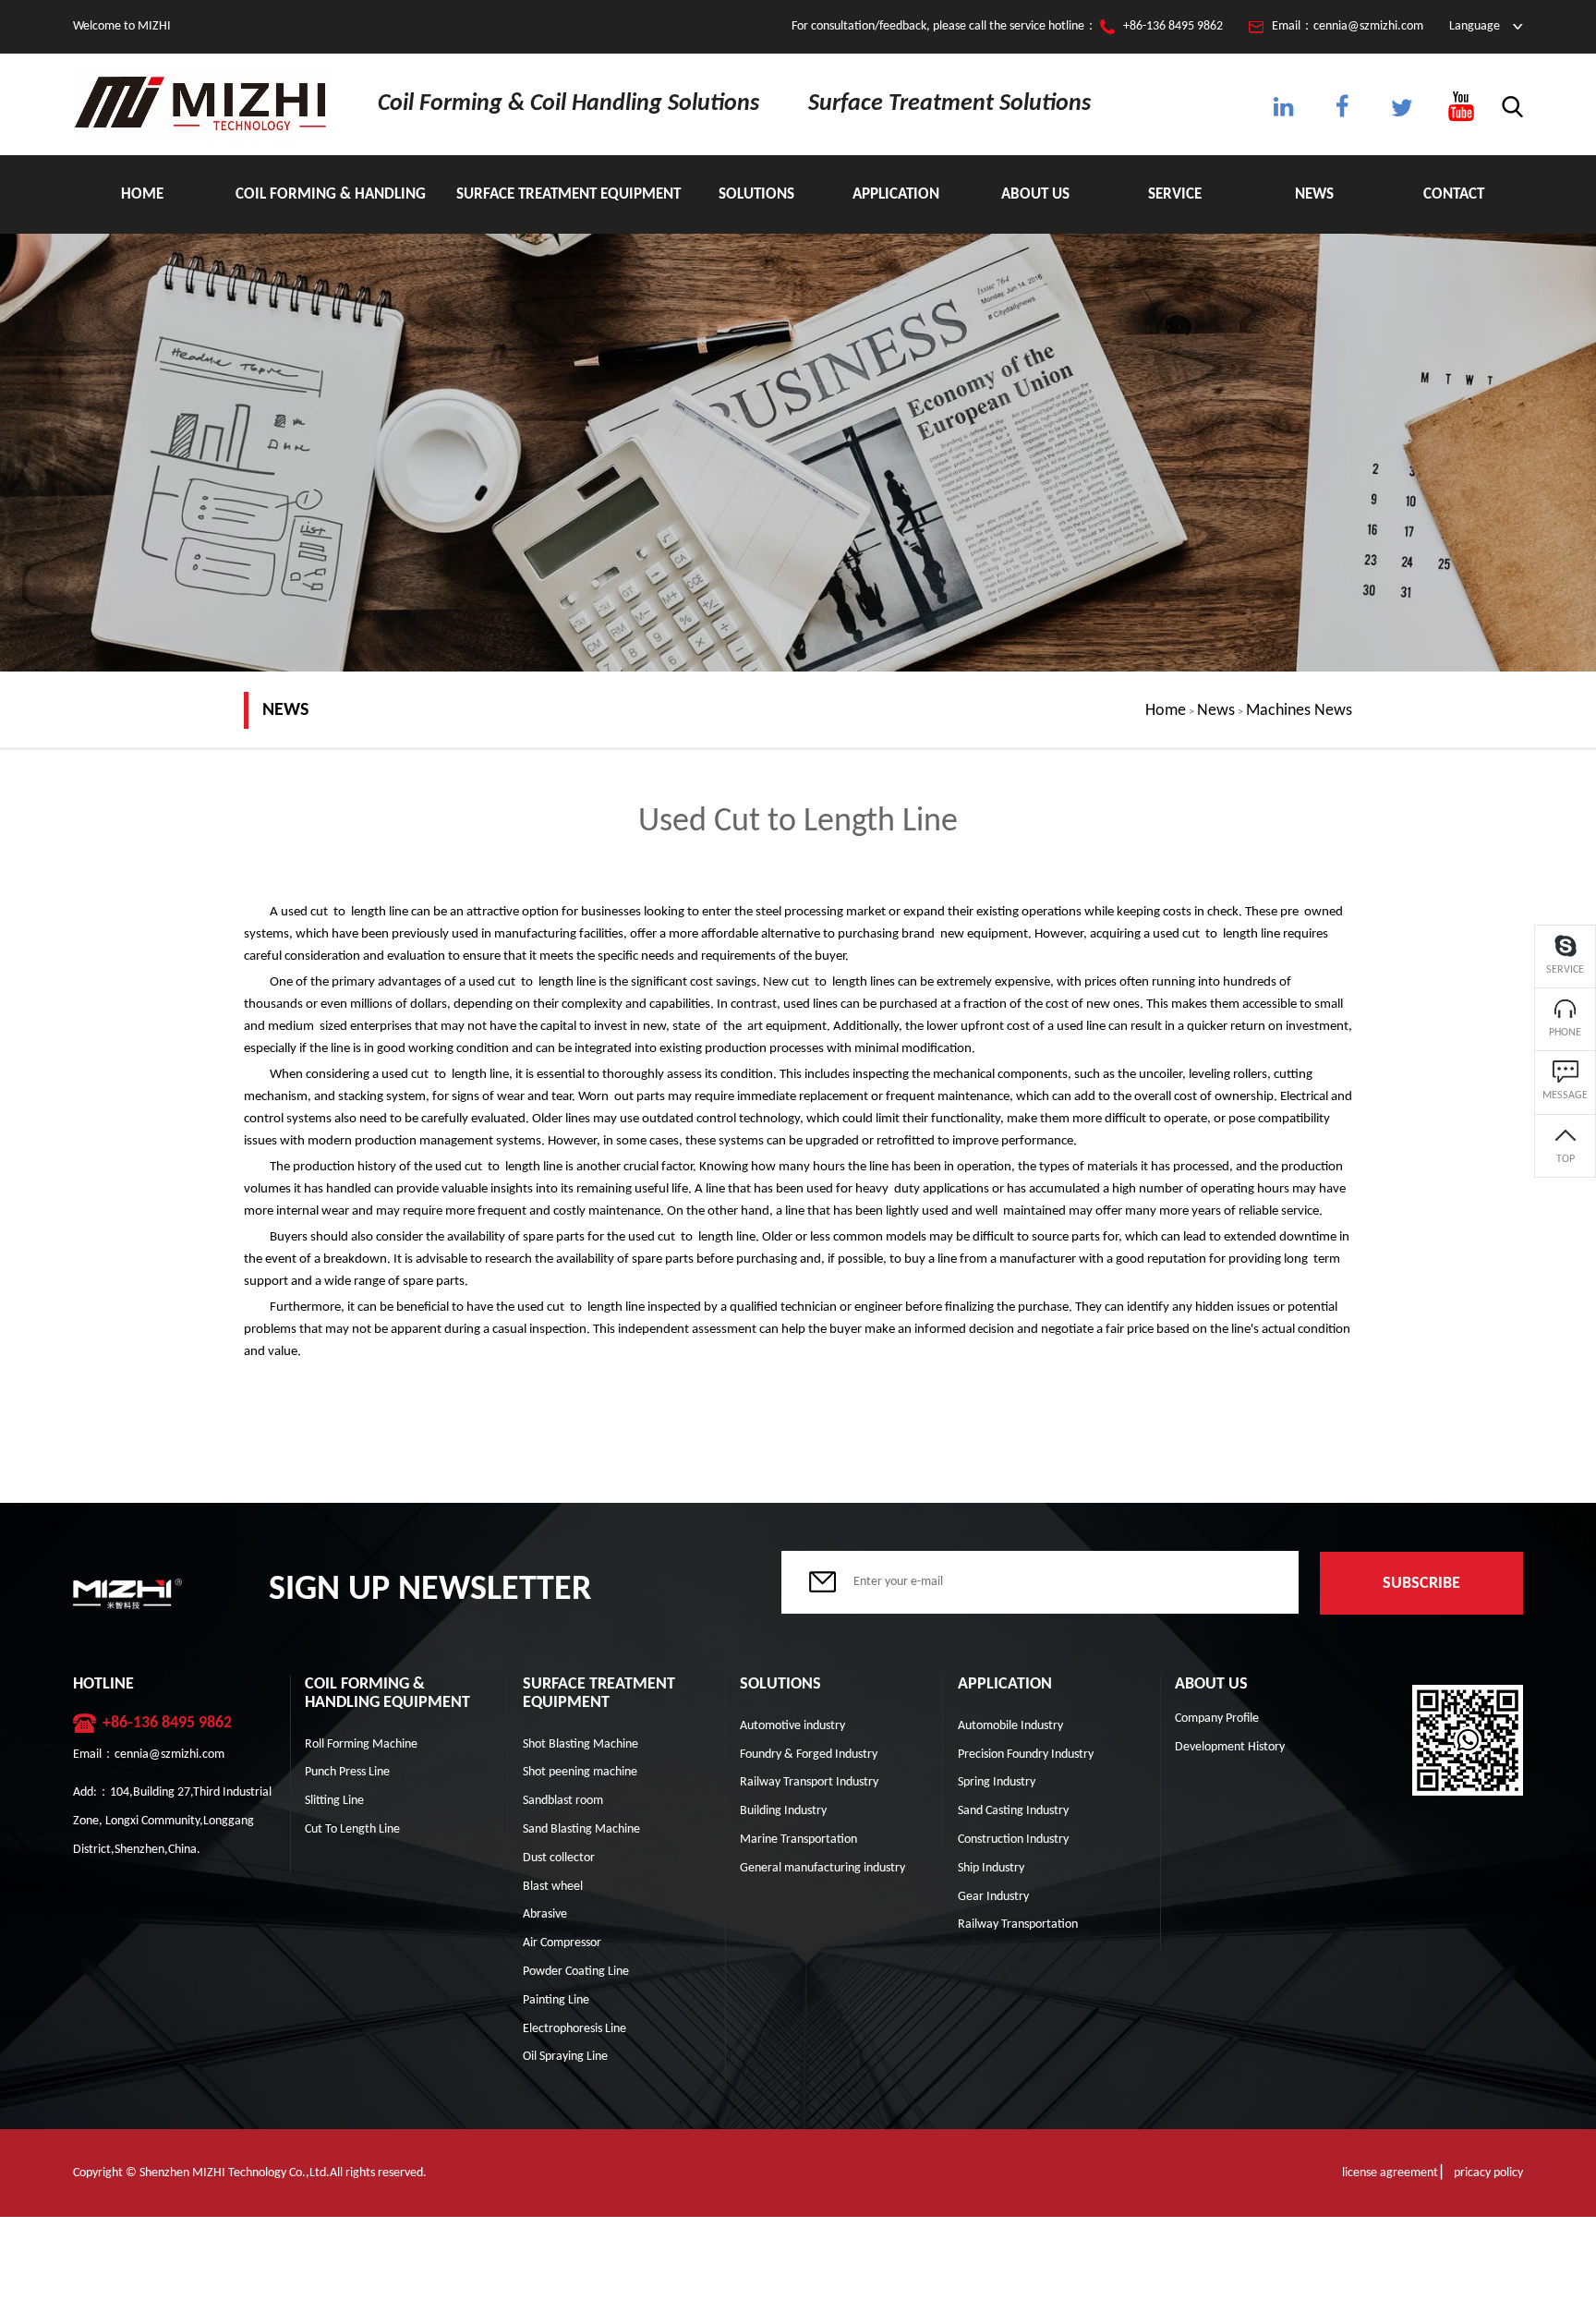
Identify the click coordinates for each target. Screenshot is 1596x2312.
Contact (1454, 194)
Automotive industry (792, 1726)
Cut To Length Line (352, 1829)
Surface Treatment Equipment (568, 194)
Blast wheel (553, 1887)
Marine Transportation (798, 1840)
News (1314, 194)
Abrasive (545, 1914)
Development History (1230, 1747)
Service (1175, 194)
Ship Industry (991, 1868)
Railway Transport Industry (809, 1782)
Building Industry (783, 1811)
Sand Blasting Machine (581, 1829)
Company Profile (1217, 1719)
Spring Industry (997, 1782)
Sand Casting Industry (1013, 1811)
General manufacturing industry (822, 1868)
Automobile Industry (1010, 1726)
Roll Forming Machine (361, 1744)
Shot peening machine (580, 1772)
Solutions (756, 194)
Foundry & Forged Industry (809, 1755)
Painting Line (556, 2000)
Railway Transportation (1018, 1925)
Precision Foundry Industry (1026, 1755)
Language (1475, 26)
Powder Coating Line (576, 1972)
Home (142, 194)
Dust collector (559, 1858)
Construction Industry (1013, 1840)
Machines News (1299, 711)
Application (896, 194)
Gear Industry (993, 1897)
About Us (1035, 194)
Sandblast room (563, 1801)
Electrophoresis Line (574, 2029)
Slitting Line (334, 1801)
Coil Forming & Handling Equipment (331, 210)
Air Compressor (562, 1943)
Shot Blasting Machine (580, 1744)
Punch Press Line (347, 1772)
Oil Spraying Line (565, 2057)
